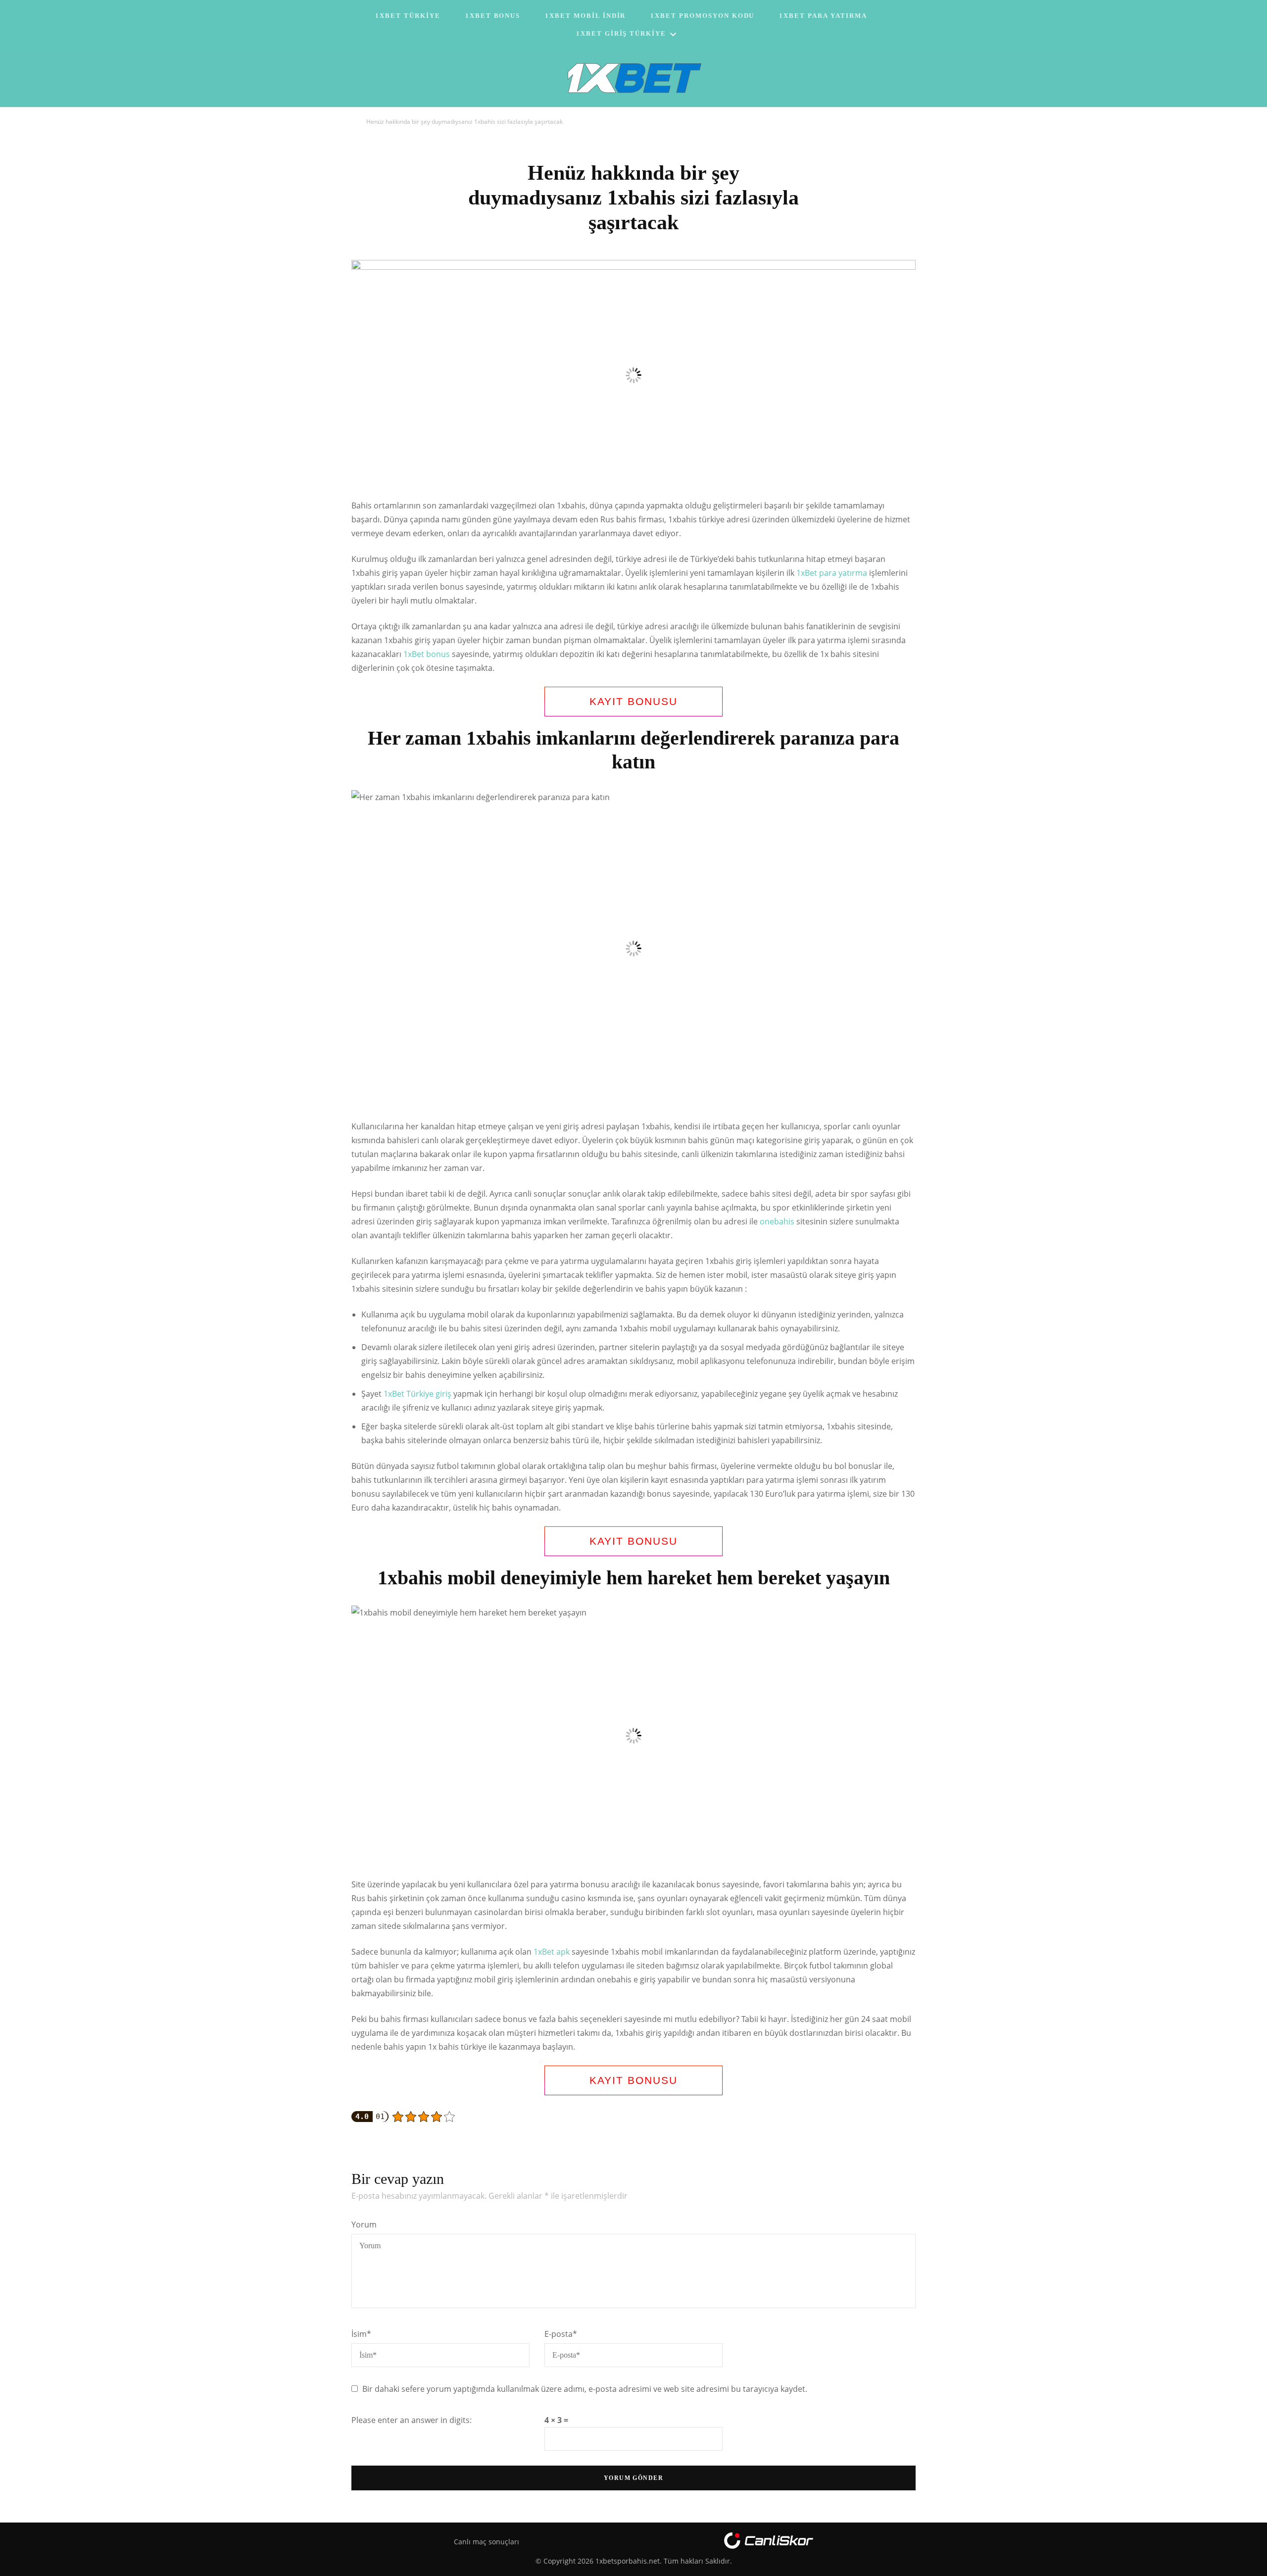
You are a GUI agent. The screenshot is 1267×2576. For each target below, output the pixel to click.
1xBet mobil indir (585, 16)
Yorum (364, 2224)
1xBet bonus (427, 654)
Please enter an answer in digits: (412, 2420)
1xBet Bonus (493, 16)
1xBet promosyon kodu (702, 16)
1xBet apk (552, 1952)
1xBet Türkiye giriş (417, 1394)
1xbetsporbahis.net (628, 2561)
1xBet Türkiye (408, 16)
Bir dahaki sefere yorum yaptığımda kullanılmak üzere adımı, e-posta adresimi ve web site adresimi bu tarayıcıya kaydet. (585, 2389)
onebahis (777, 1221)
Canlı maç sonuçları (487, 2542)
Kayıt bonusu (633, 701)
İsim (361, 2334)
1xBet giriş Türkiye (621, 33)
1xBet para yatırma (823, 16)
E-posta (561, 2334)
